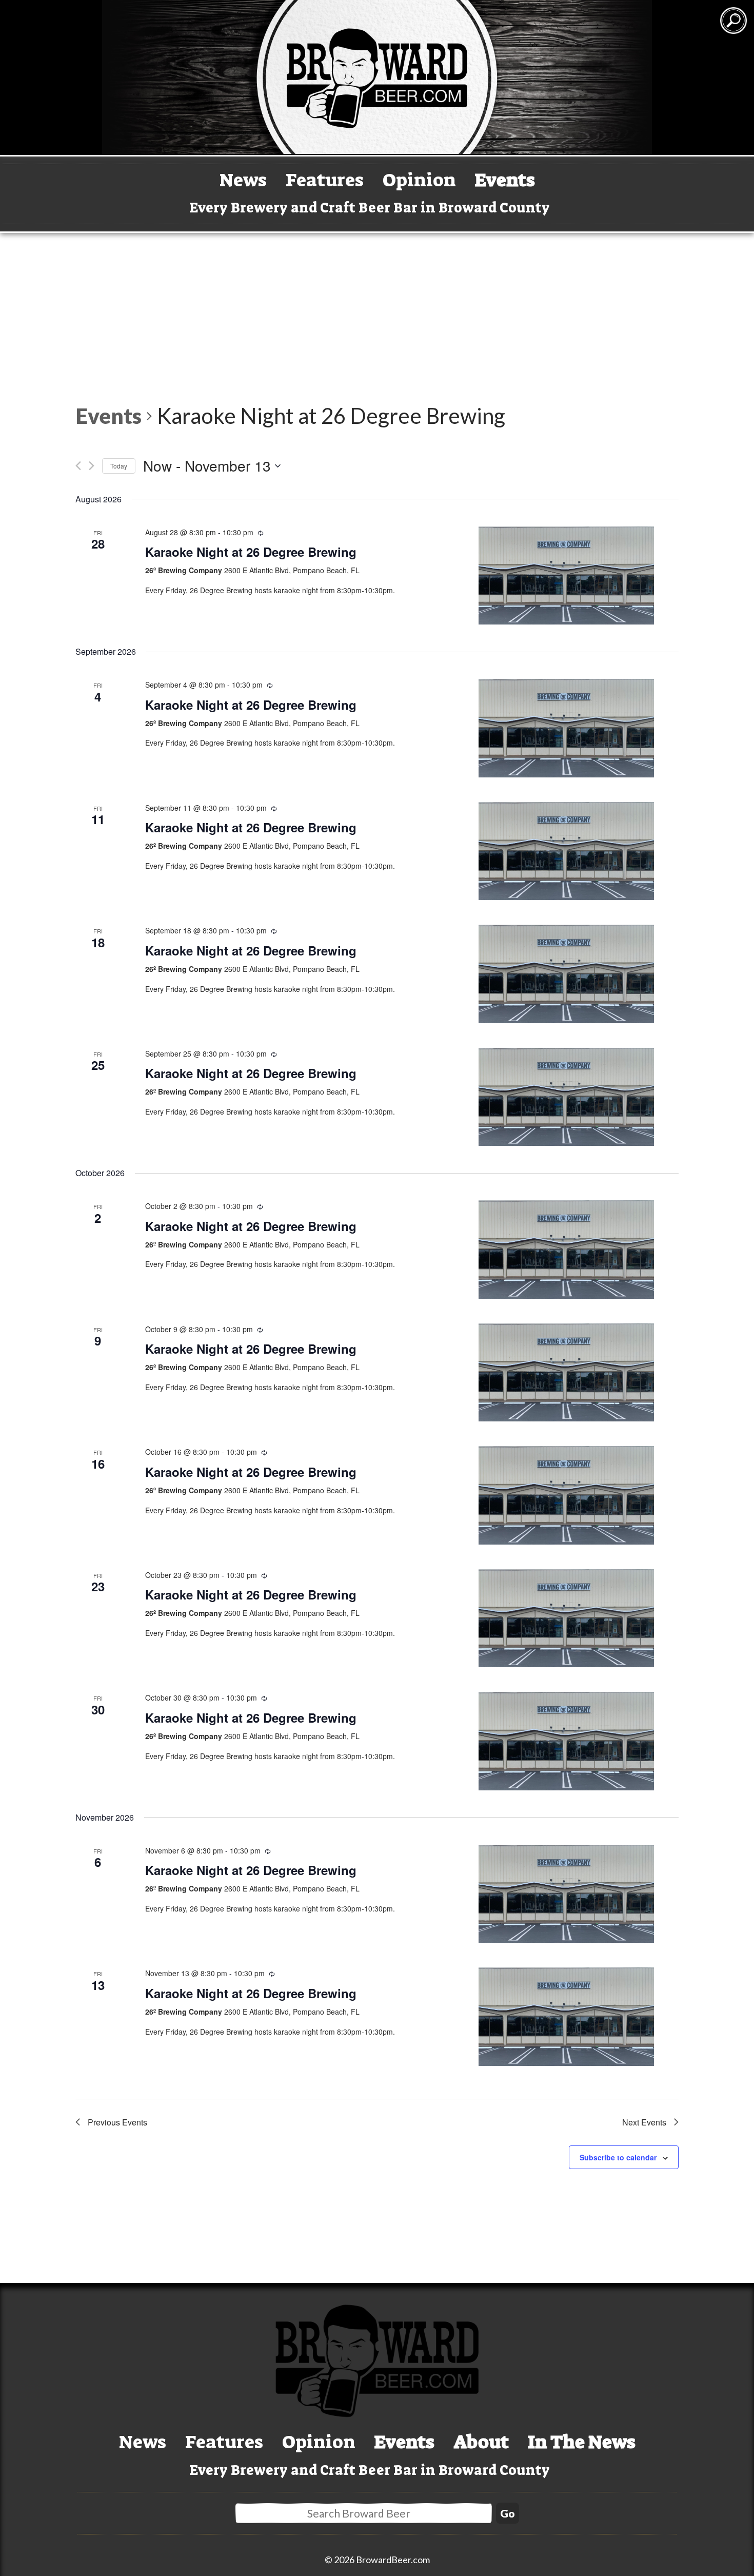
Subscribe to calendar (618, 2157)
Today (119, 466)
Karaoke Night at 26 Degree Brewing (251, 552)
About (481, 2442)
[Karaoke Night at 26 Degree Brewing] (566, 576)
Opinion (419, 180)
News (243, 180)
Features (325, 180)
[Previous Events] (78, 466)
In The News (582, 2442)
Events (505, 180)
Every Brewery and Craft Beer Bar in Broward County (370, 208)
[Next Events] (92, 466)
